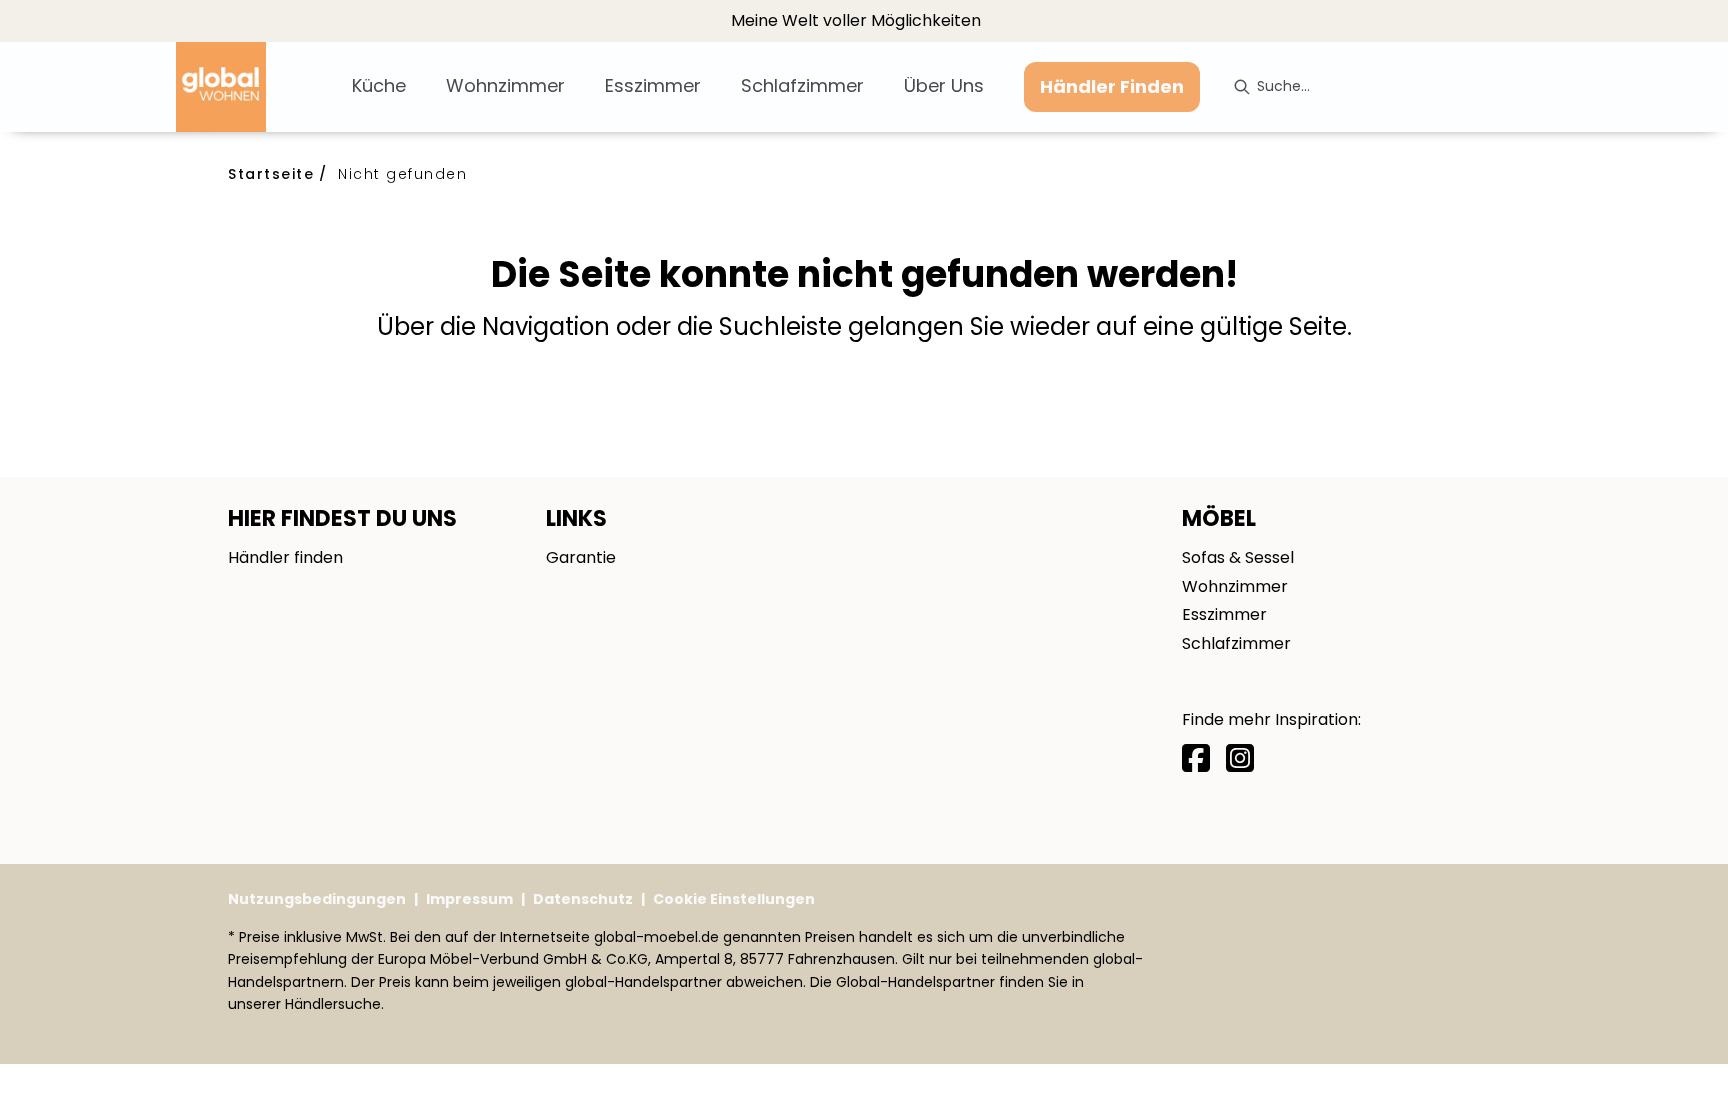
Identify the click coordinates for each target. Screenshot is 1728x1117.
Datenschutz (583, 899)
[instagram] (1240, 758)
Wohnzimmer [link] (1235, 586)
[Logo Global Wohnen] (256, 87)
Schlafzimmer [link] (1236, 643)
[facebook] (1196, 758)
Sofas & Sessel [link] (1238, 557)
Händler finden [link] (285, 557)
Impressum (469, 899)
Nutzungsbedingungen (317, 899)
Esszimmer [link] (1224, 614)
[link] (379, 85)
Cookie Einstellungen (734, 899)
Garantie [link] (581, 557)
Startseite (271, 174)
